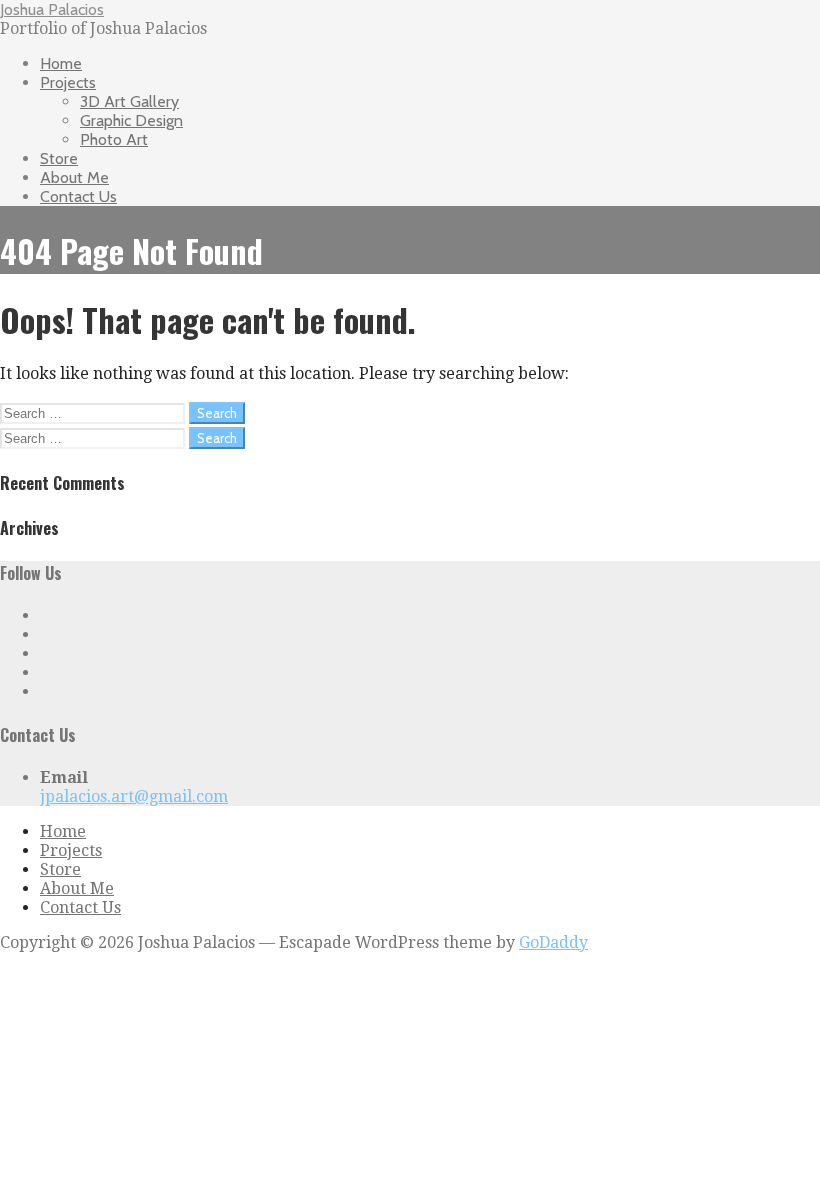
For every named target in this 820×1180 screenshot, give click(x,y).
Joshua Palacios (52, 9)
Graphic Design (131, 120)
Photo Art (114, 139)
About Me (74, 177)
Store (59, 158)
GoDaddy (553, 942)
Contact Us (78, 196)
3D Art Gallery (129, 101)
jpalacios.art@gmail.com (134, 796)
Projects (68, 82)
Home (61, 63)
